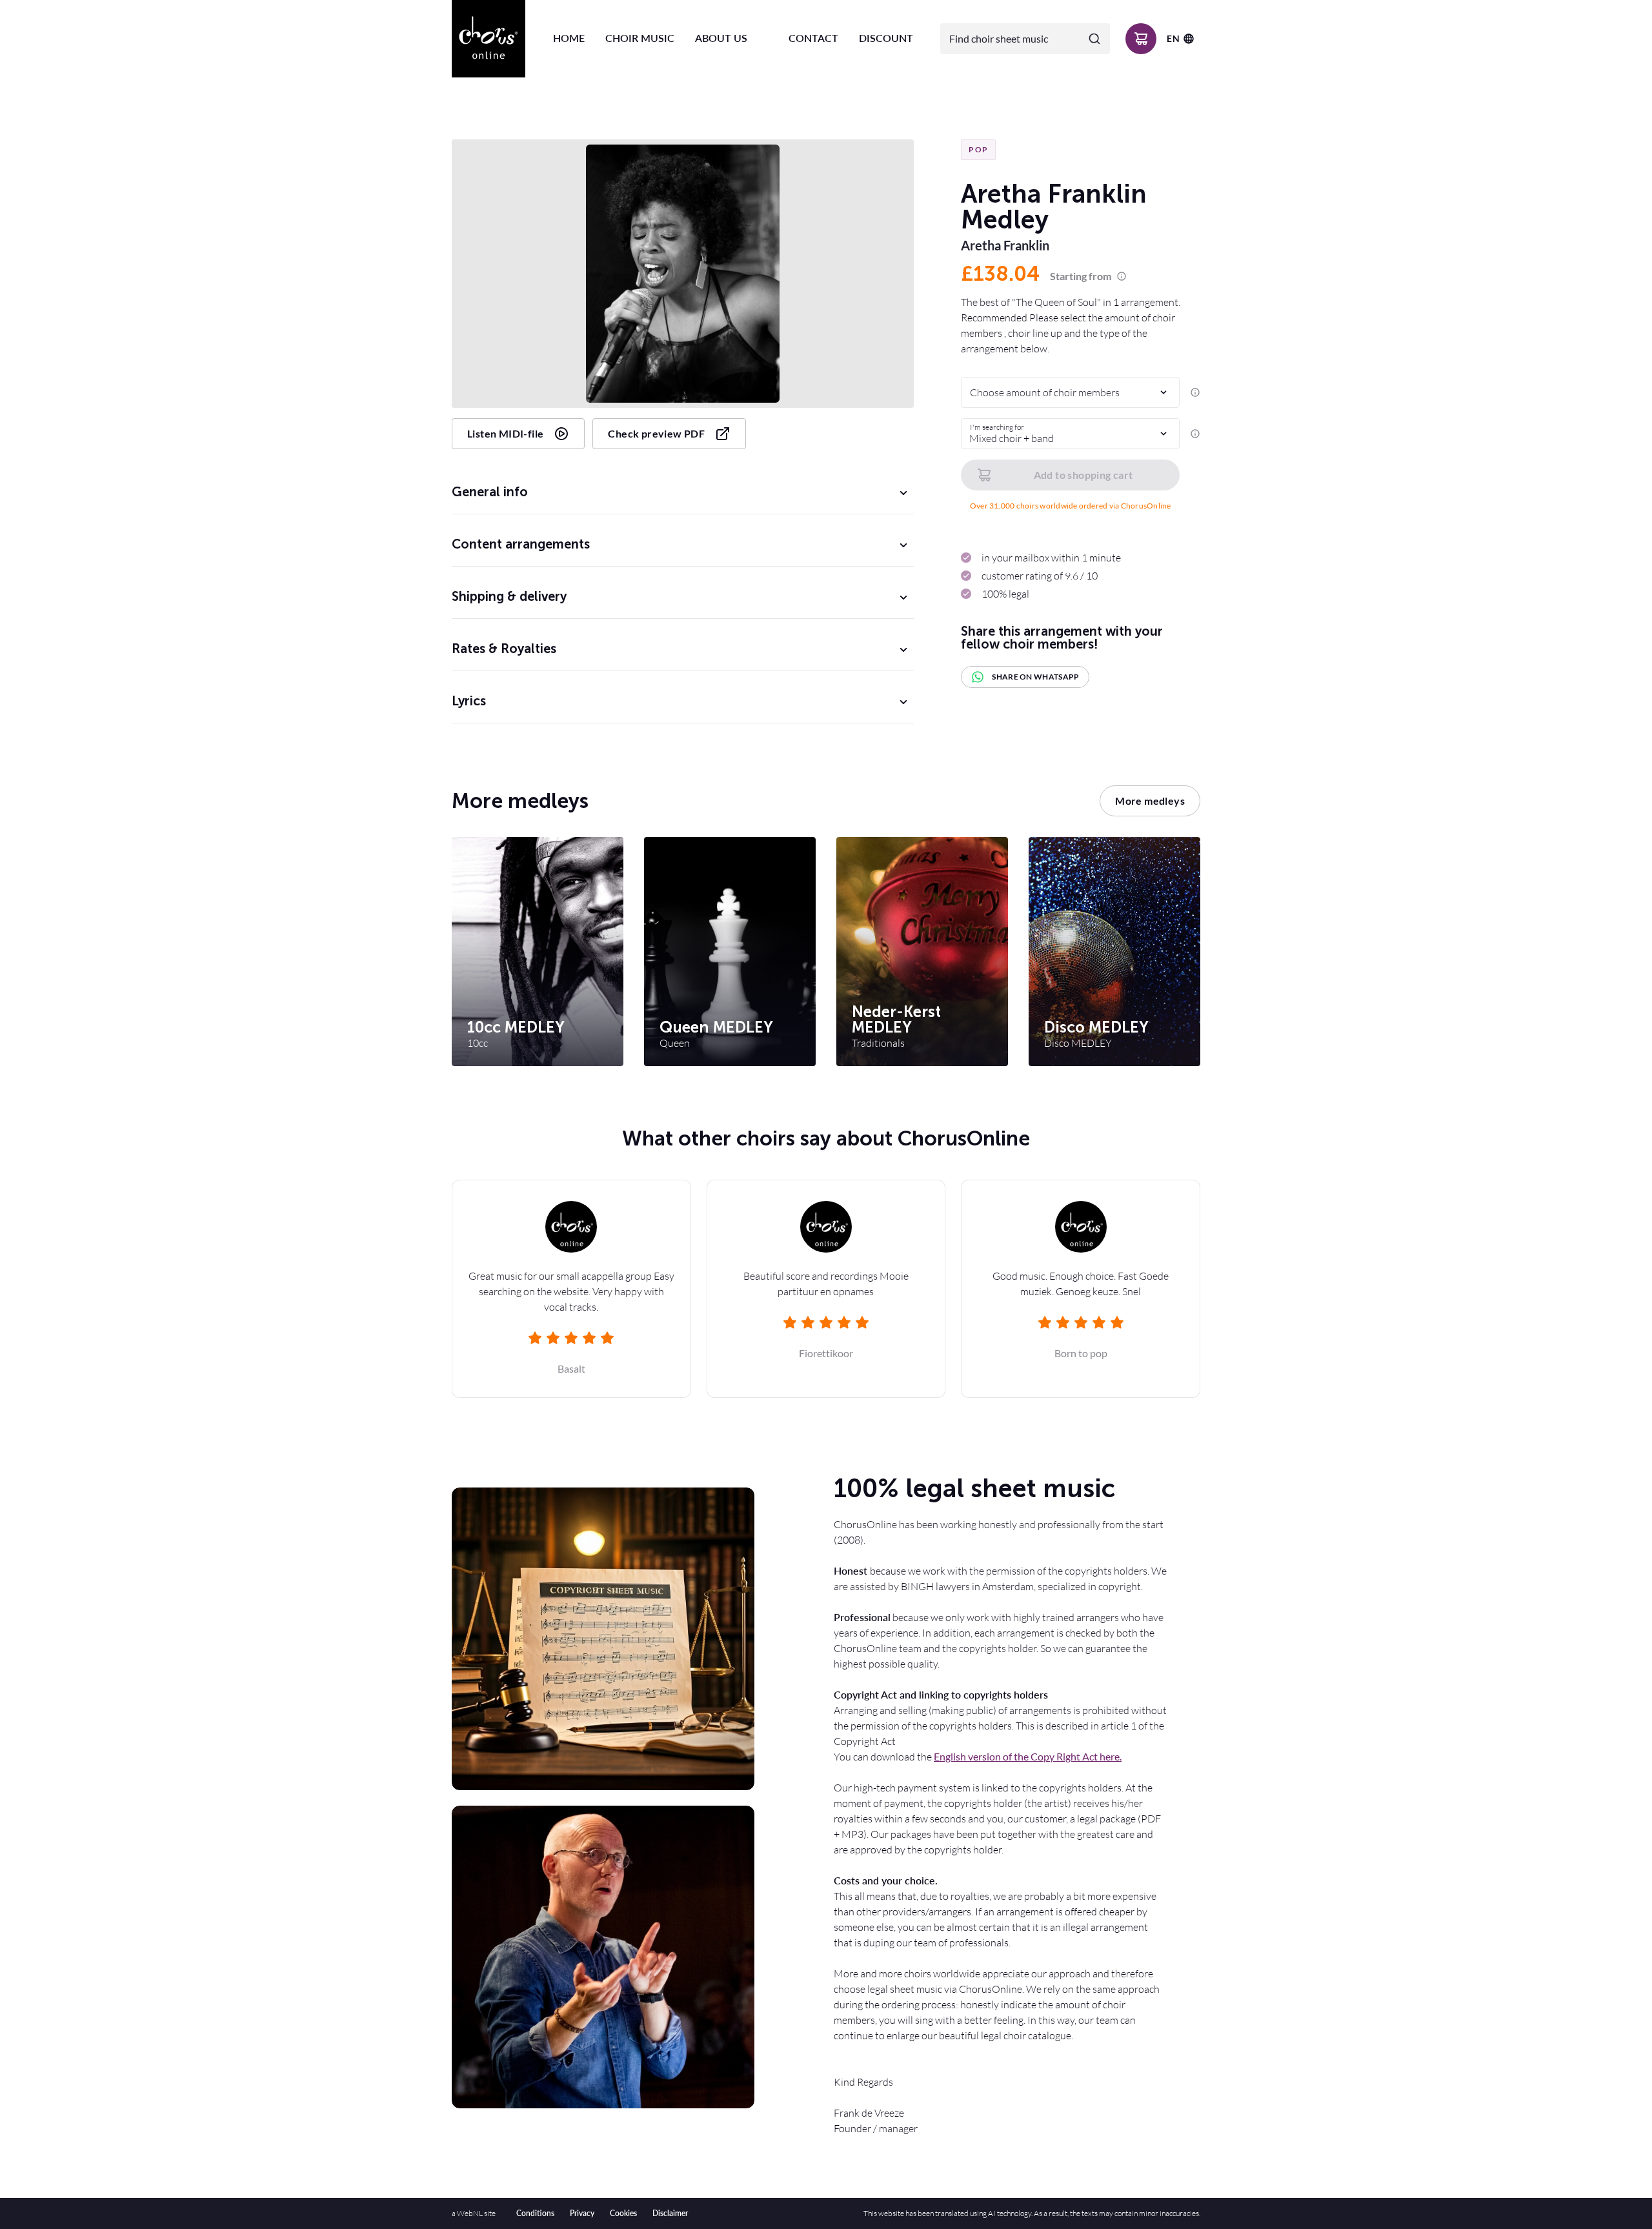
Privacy (582, 2213)
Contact (813, 38)
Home (569, 38)
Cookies (623, 2213)
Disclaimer (670, 2213)
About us (721, 38)
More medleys (1150, 801)
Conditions (535, 2213)
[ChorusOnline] (489, 39)
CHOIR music (640, 38)
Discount (886, 38)
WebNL (470, 2213)
